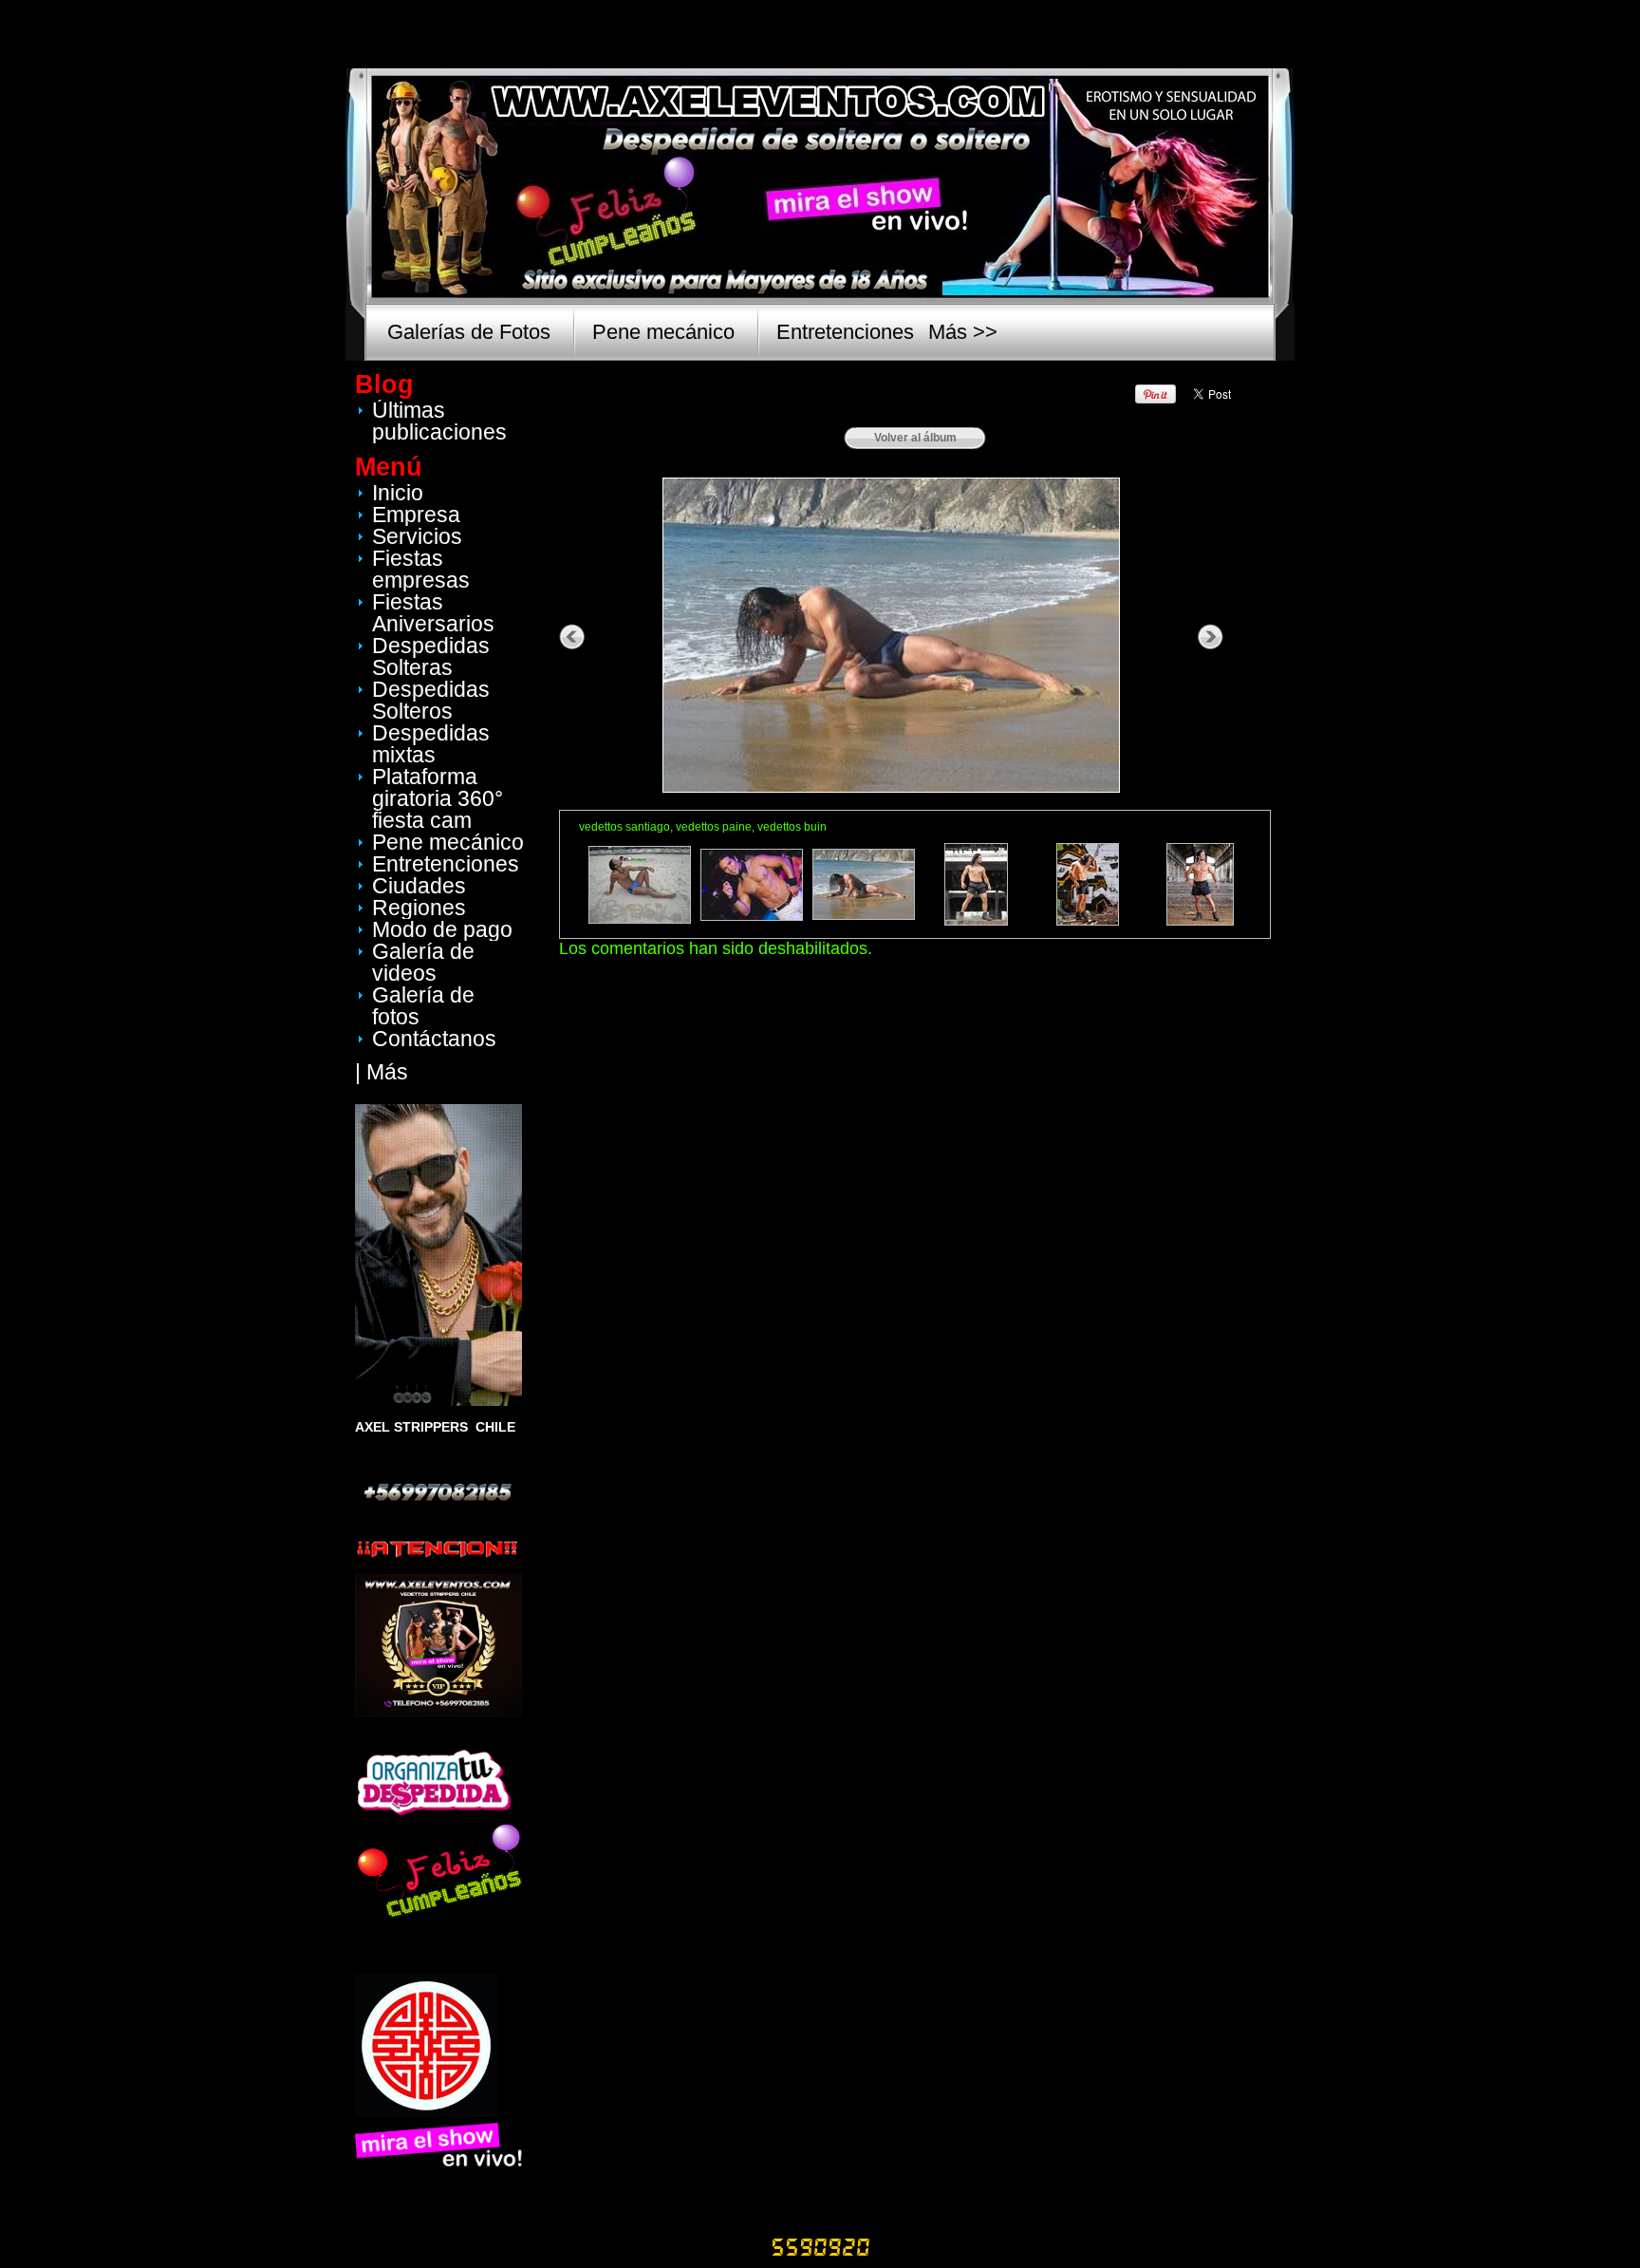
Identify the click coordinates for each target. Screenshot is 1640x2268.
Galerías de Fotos (469, 332)
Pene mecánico (663, 332)
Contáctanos (434, 1039)
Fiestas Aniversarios (433, 613)
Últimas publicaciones (439, 421)
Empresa (416, 515)
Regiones (419, 908)
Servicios (417, 536)
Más (387, 1072)
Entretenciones (845, 332)
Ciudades (419, 886)
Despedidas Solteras (431, 656)
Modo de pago (442, 929)
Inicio (398, 493)
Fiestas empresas (421, 569)
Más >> (963, 332)
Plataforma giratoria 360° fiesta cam (438, 798)
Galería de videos (423, 962)
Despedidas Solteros (431, 700)
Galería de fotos (423, 1006)
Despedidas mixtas (431, 744)
